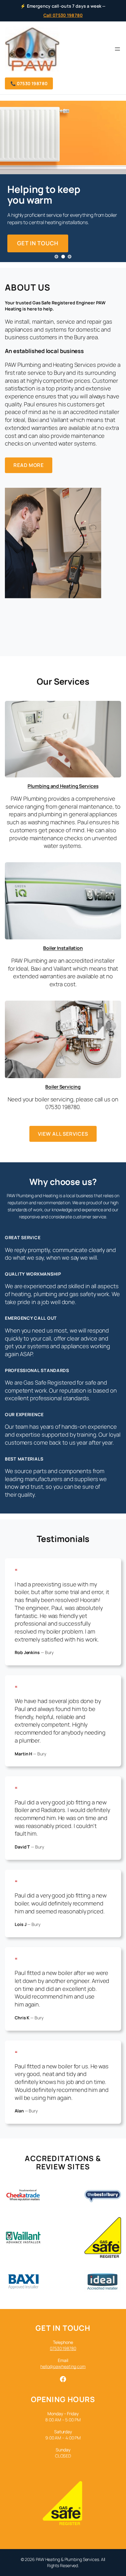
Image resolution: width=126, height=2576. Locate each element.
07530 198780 (63, 2348)
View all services (63, 1134)
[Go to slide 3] (70, 257)
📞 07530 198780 (29, 83)
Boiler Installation (63, 948)
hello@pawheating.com (63, 2366)
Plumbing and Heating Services (63, 786)
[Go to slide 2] (63, 257)
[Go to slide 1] (56, 257)
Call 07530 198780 (63, 15)
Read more (29, 465)
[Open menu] (117, 49)
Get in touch (38, 243)
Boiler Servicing (63, 1087)
